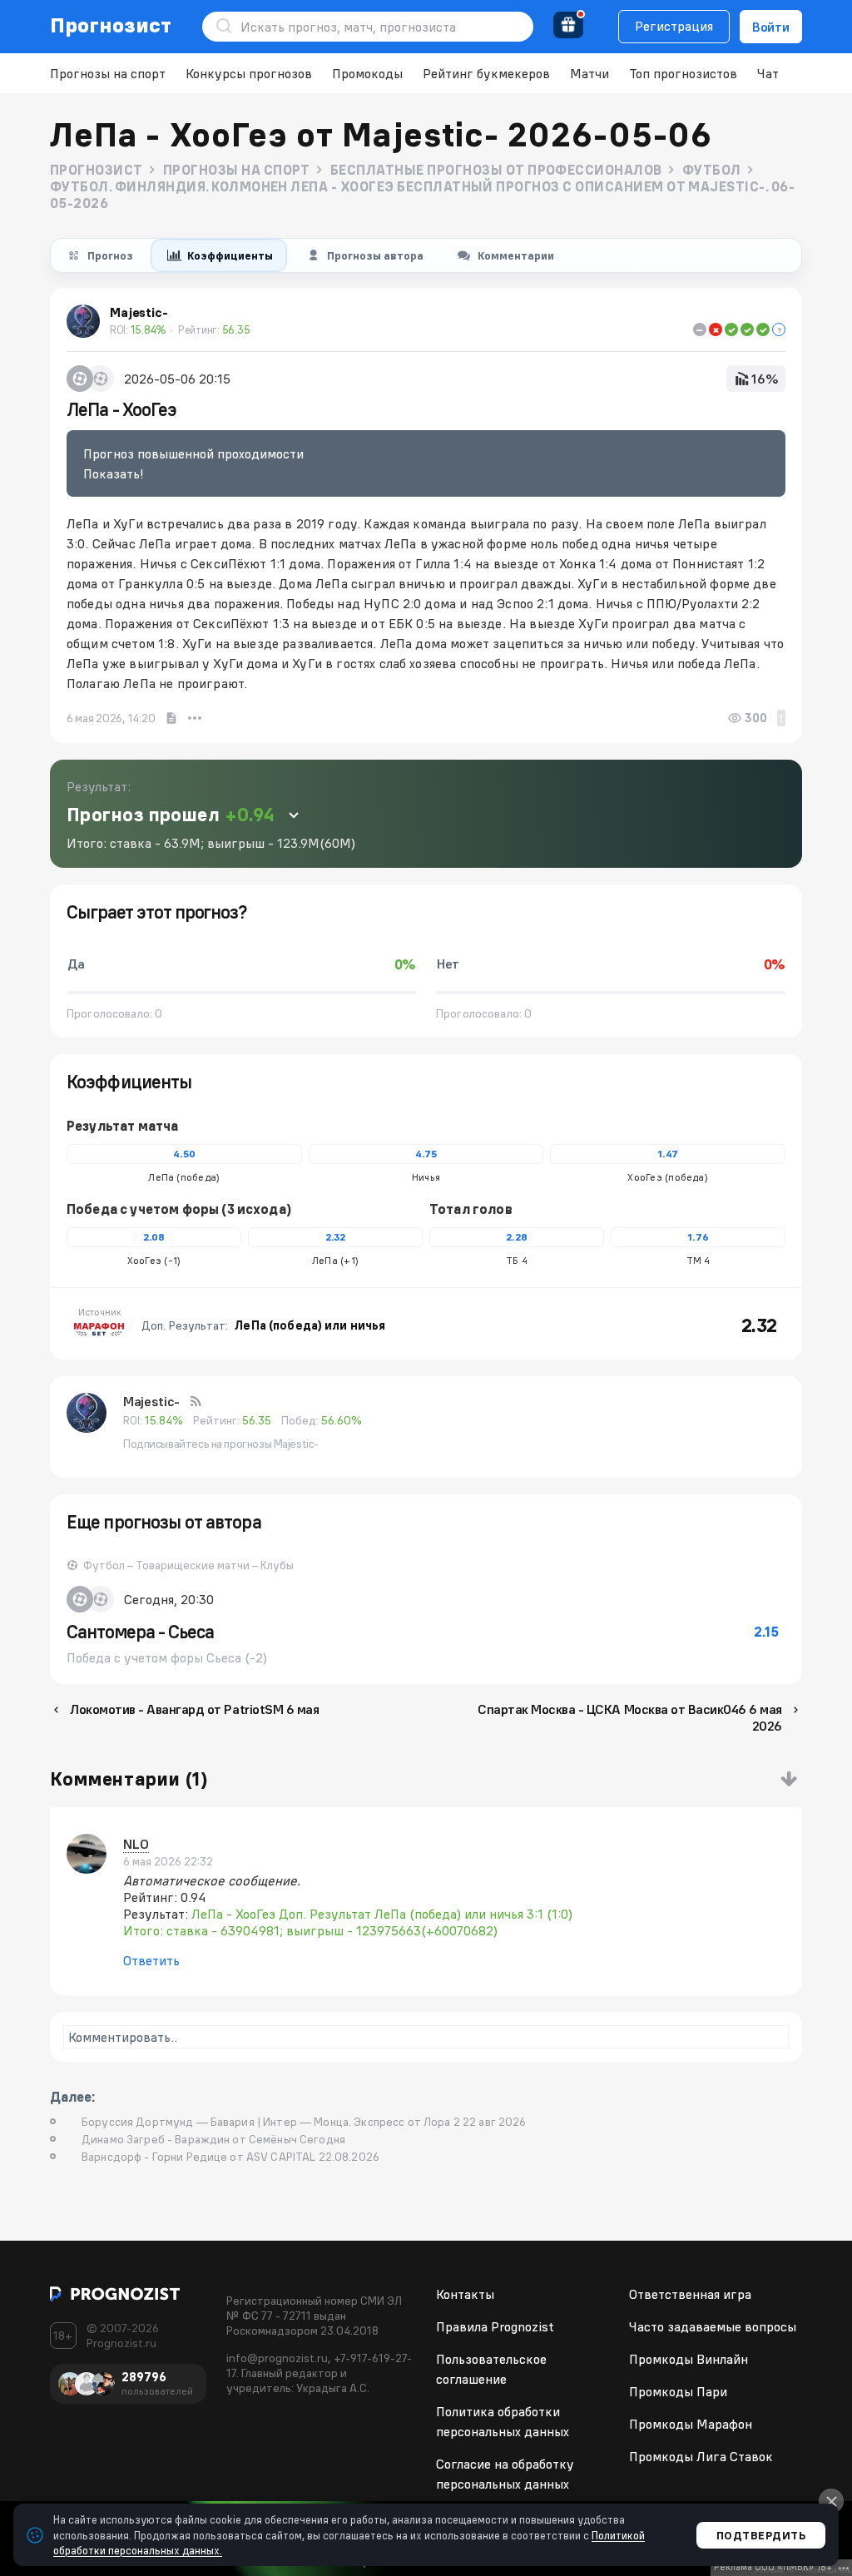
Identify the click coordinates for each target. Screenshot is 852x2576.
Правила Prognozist (495, 2326)
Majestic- (151, 1401)
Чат (768, 73)
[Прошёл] (731, 329)
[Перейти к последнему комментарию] (789, 1779)
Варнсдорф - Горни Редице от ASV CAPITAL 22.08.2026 (230, 2157)
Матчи (589, 73)
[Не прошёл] (716, 329)
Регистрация (674, 26)
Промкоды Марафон (691, 2424)
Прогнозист (111, 25)
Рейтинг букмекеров (486, 73)
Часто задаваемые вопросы (713, 2326)
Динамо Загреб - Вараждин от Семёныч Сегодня (213, 2139)
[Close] (831, 2501)
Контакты (465, 2294)
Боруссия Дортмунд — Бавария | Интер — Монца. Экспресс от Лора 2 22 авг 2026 (304, 2122)
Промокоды (367, 73)
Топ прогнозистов (683, 73)
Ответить (151, 1960)
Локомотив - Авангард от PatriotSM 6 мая (194, 1709)
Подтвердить (761, 2535)
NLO (136, 1844)
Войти (771, 27)
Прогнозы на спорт (108, 73)
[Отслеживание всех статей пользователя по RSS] (196, 1401)
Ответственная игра (690, 2294)
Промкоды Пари (678, 2391)
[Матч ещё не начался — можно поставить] (779, 329)
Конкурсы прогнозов (249, 73)
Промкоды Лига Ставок (701, 2456)
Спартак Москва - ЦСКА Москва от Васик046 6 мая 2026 (630, 1717)
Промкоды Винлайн (689, 2359)
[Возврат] (700, 329)
